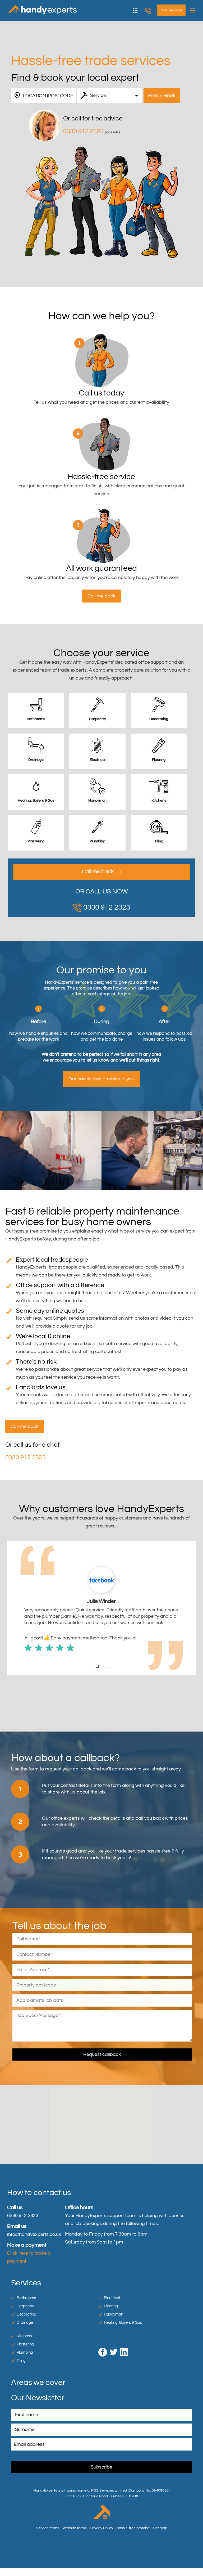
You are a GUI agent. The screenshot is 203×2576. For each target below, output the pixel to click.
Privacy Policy (101, 2528)
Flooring (111, 2306)
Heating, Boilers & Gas (123, 2323)
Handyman (114, 2314)
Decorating (26, 2314)
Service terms (48, 2528)
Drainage (25, 2323)
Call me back (98, 872)
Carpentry (25, 2306)
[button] (11, 1608)
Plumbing (25, 2352)
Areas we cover (38, 2382)
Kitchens (24, 2336)
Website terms (75, 2528)
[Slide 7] (107, 1667)
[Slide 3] (97, 1666)
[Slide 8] (109, 1667)
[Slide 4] (100, 1667)
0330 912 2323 (151, 11)
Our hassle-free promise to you (101, 1079)
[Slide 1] (92, 1667)
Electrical (112, 2298)
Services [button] (139, 10)
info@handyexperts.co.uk (34, 2234)
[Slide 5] (103, 1667)
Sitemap (160, 2528)
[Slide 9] (111, 1667)
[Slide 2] (94, 1667)
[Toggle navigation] (191, 11)
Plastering (25, 2344)
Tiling (21, 2361)
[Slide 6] (105, 1667)
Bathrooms (26, 2298)
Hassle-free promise (133, 2528)
